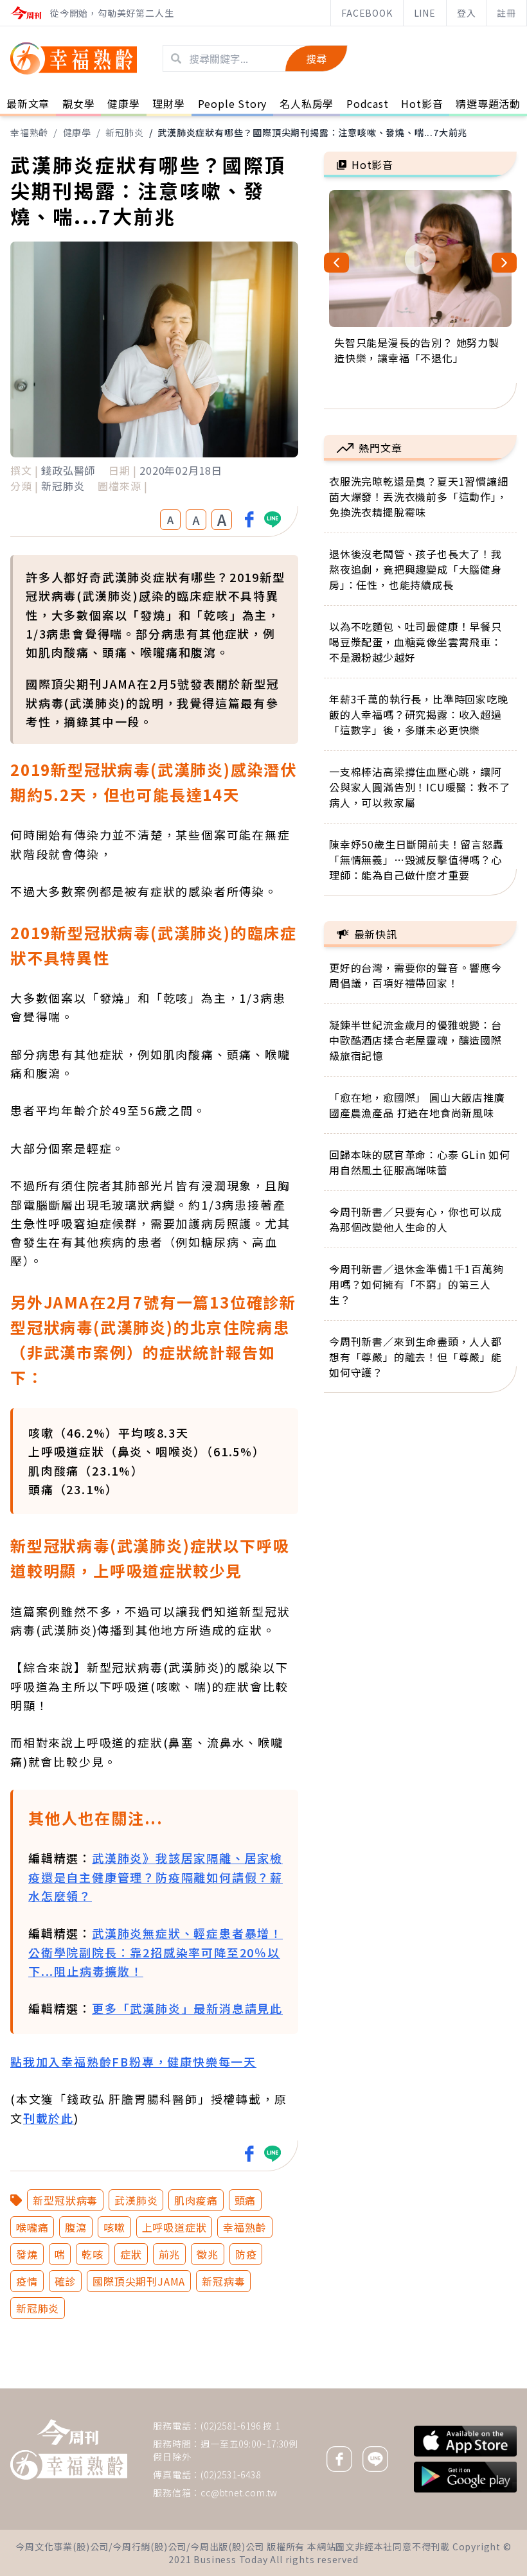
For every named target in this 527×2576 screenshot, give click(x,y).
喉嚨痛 (32, 2227)
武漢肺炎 (136, 2200)
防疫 (246, 2254)
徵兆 (208, 2254)
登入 (467, 13)
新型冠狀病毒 (65, 2200)
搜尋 (316, 58)
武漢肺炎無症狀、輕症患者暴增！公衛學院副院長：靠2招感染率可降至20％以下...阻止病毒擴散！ (156, 1952)
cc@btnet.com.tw (239, 2492)
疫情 (27, 2281)
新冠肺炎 (124, 132)
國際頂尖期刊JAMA (139, 2281)
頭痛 (246, 2200)
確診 (66, 2281)
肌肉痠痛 (196, 2200)
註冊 (506, 13)
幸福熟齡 (29, 132)
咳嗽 (114, 2227)
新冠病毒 (223, 2281)
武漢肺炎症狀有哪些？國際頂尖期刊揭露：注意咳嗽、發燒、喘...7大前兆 (312, 132)
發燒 (27, 2254)
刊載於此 (49, 2118)
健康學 (77, 132)
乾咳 (93, 2254)
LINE (425, 13)
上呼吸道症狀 (174, 2227)
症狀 (131, 2254)
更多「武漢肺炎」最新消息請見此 (187, 2008)
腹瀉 (76, 2227)
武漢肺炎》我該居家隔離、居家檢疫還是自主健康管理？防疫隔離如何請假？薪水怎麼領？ (156, 1877)
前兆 (170, 2254)
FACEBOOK (367, 13)
